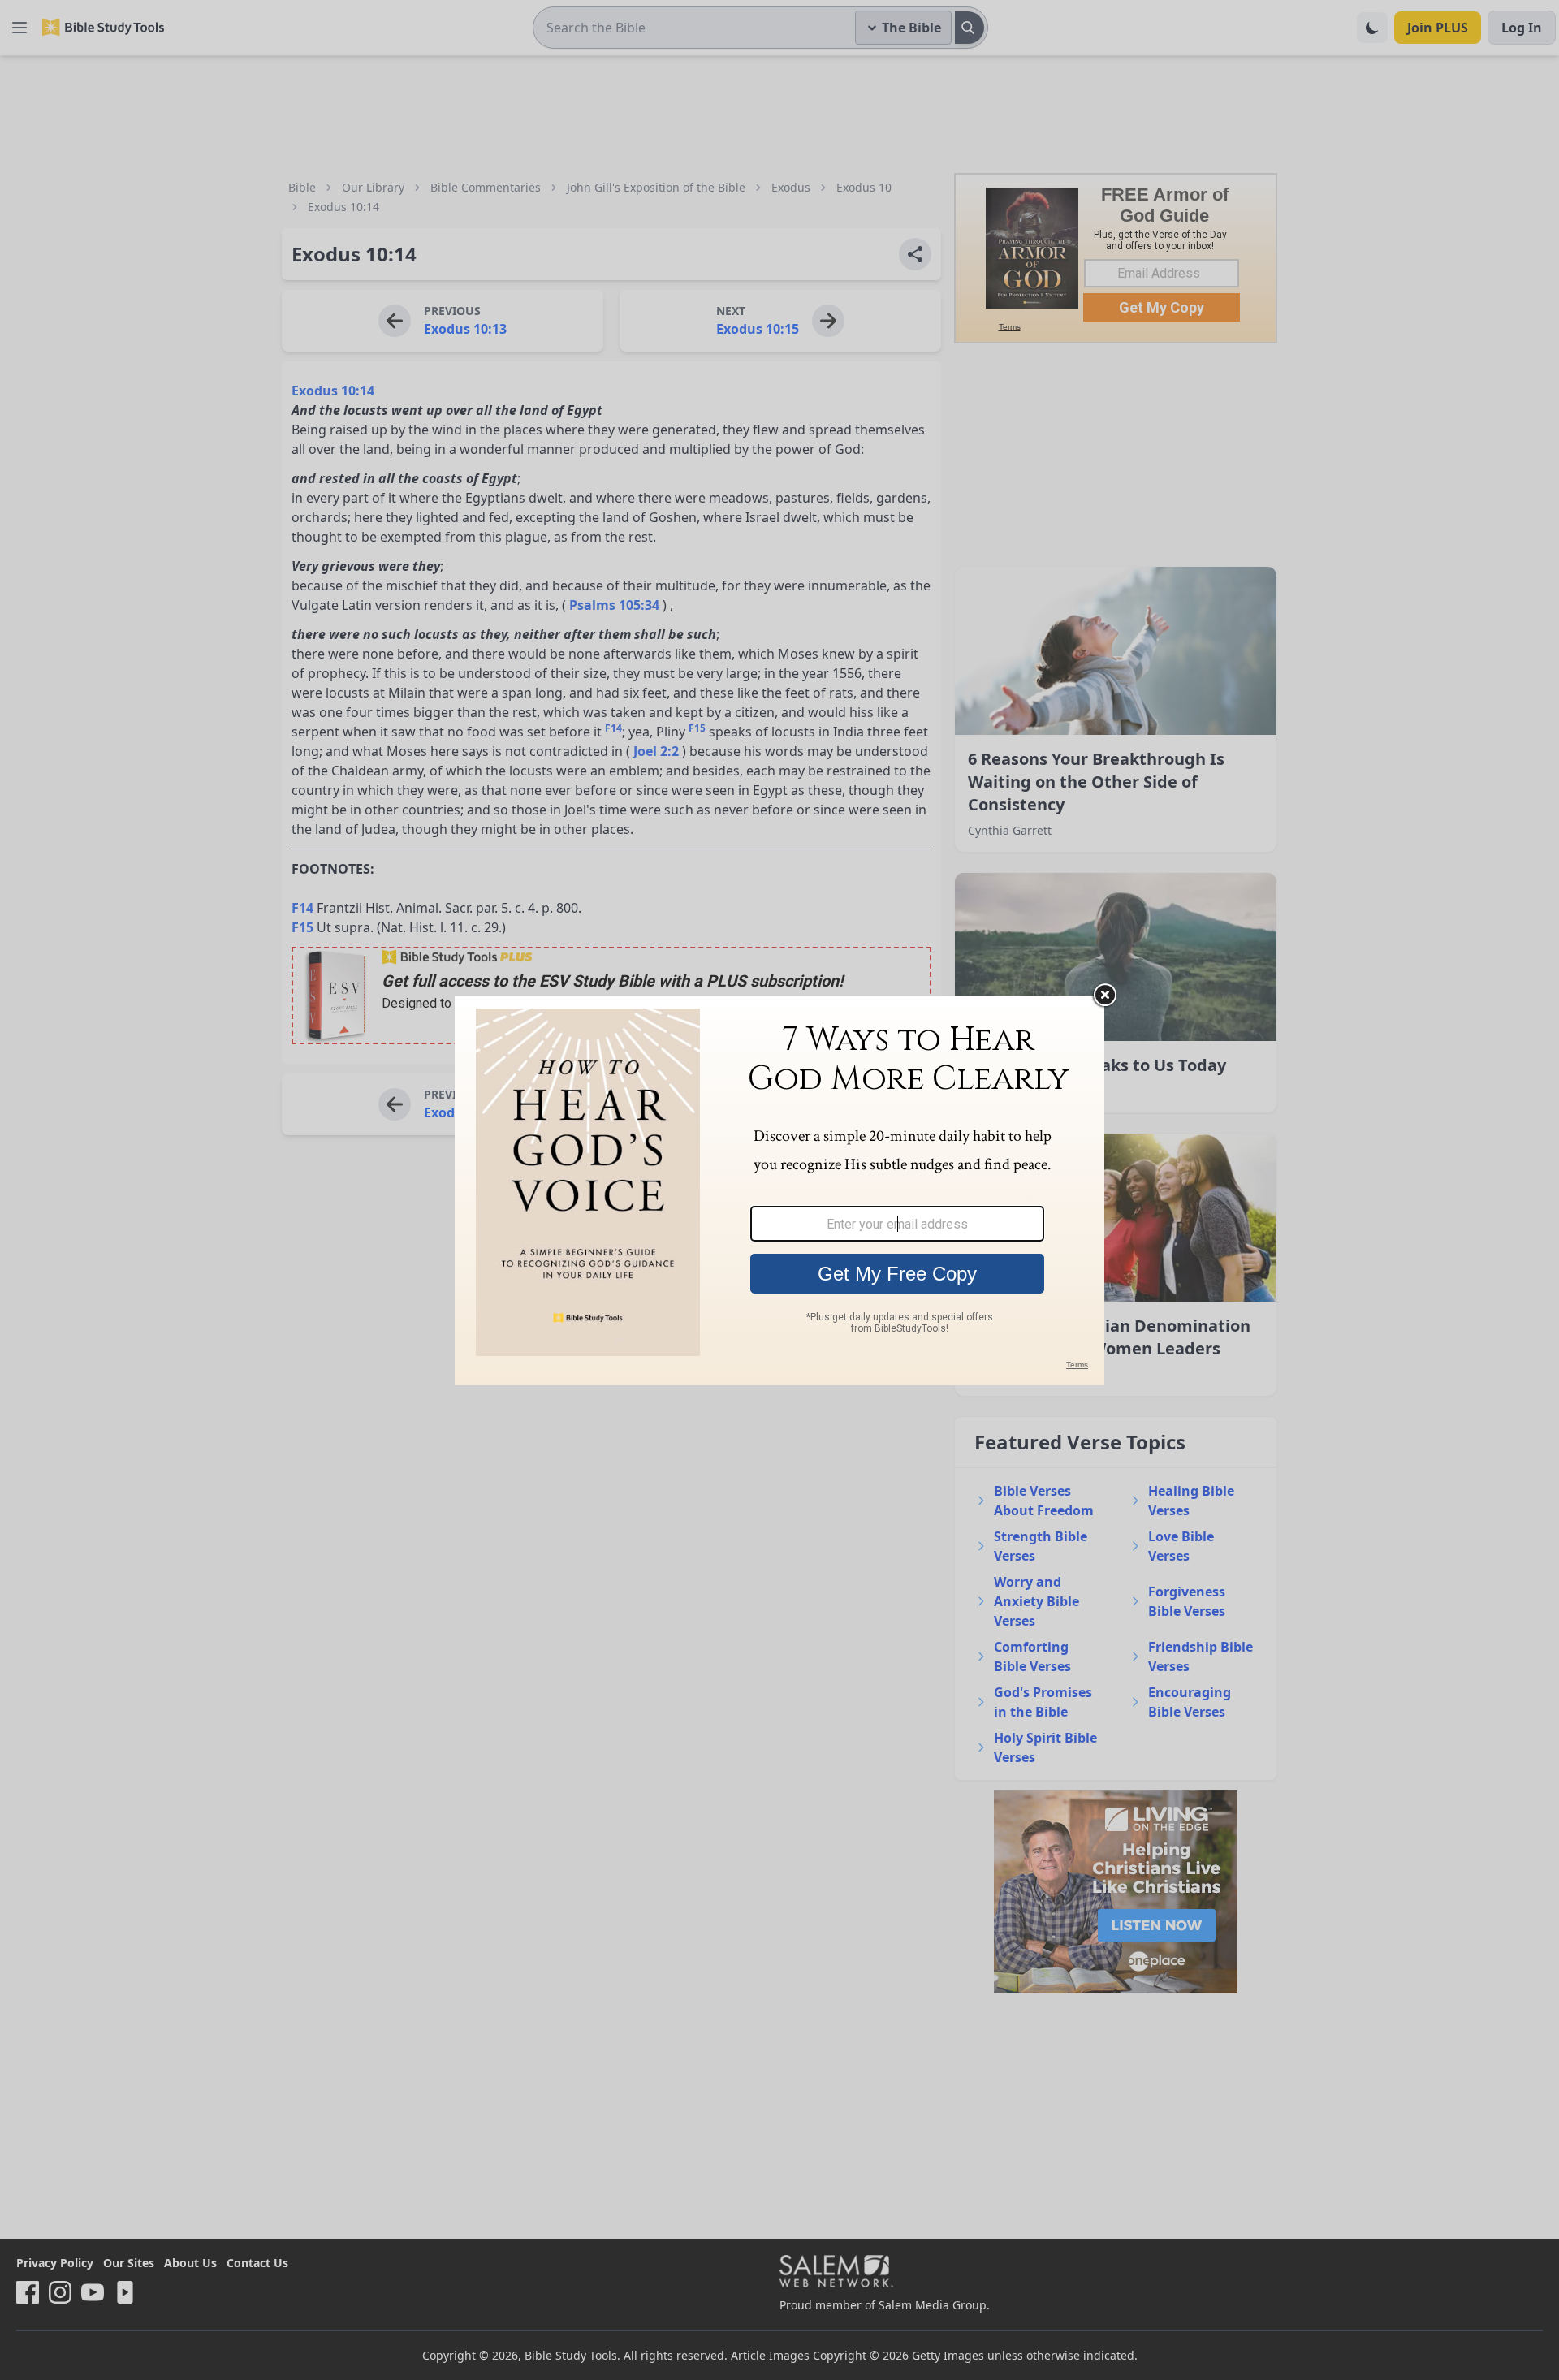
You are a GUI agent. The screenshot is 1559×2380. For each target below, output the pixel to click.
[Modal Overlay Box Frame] (779, 1190)
